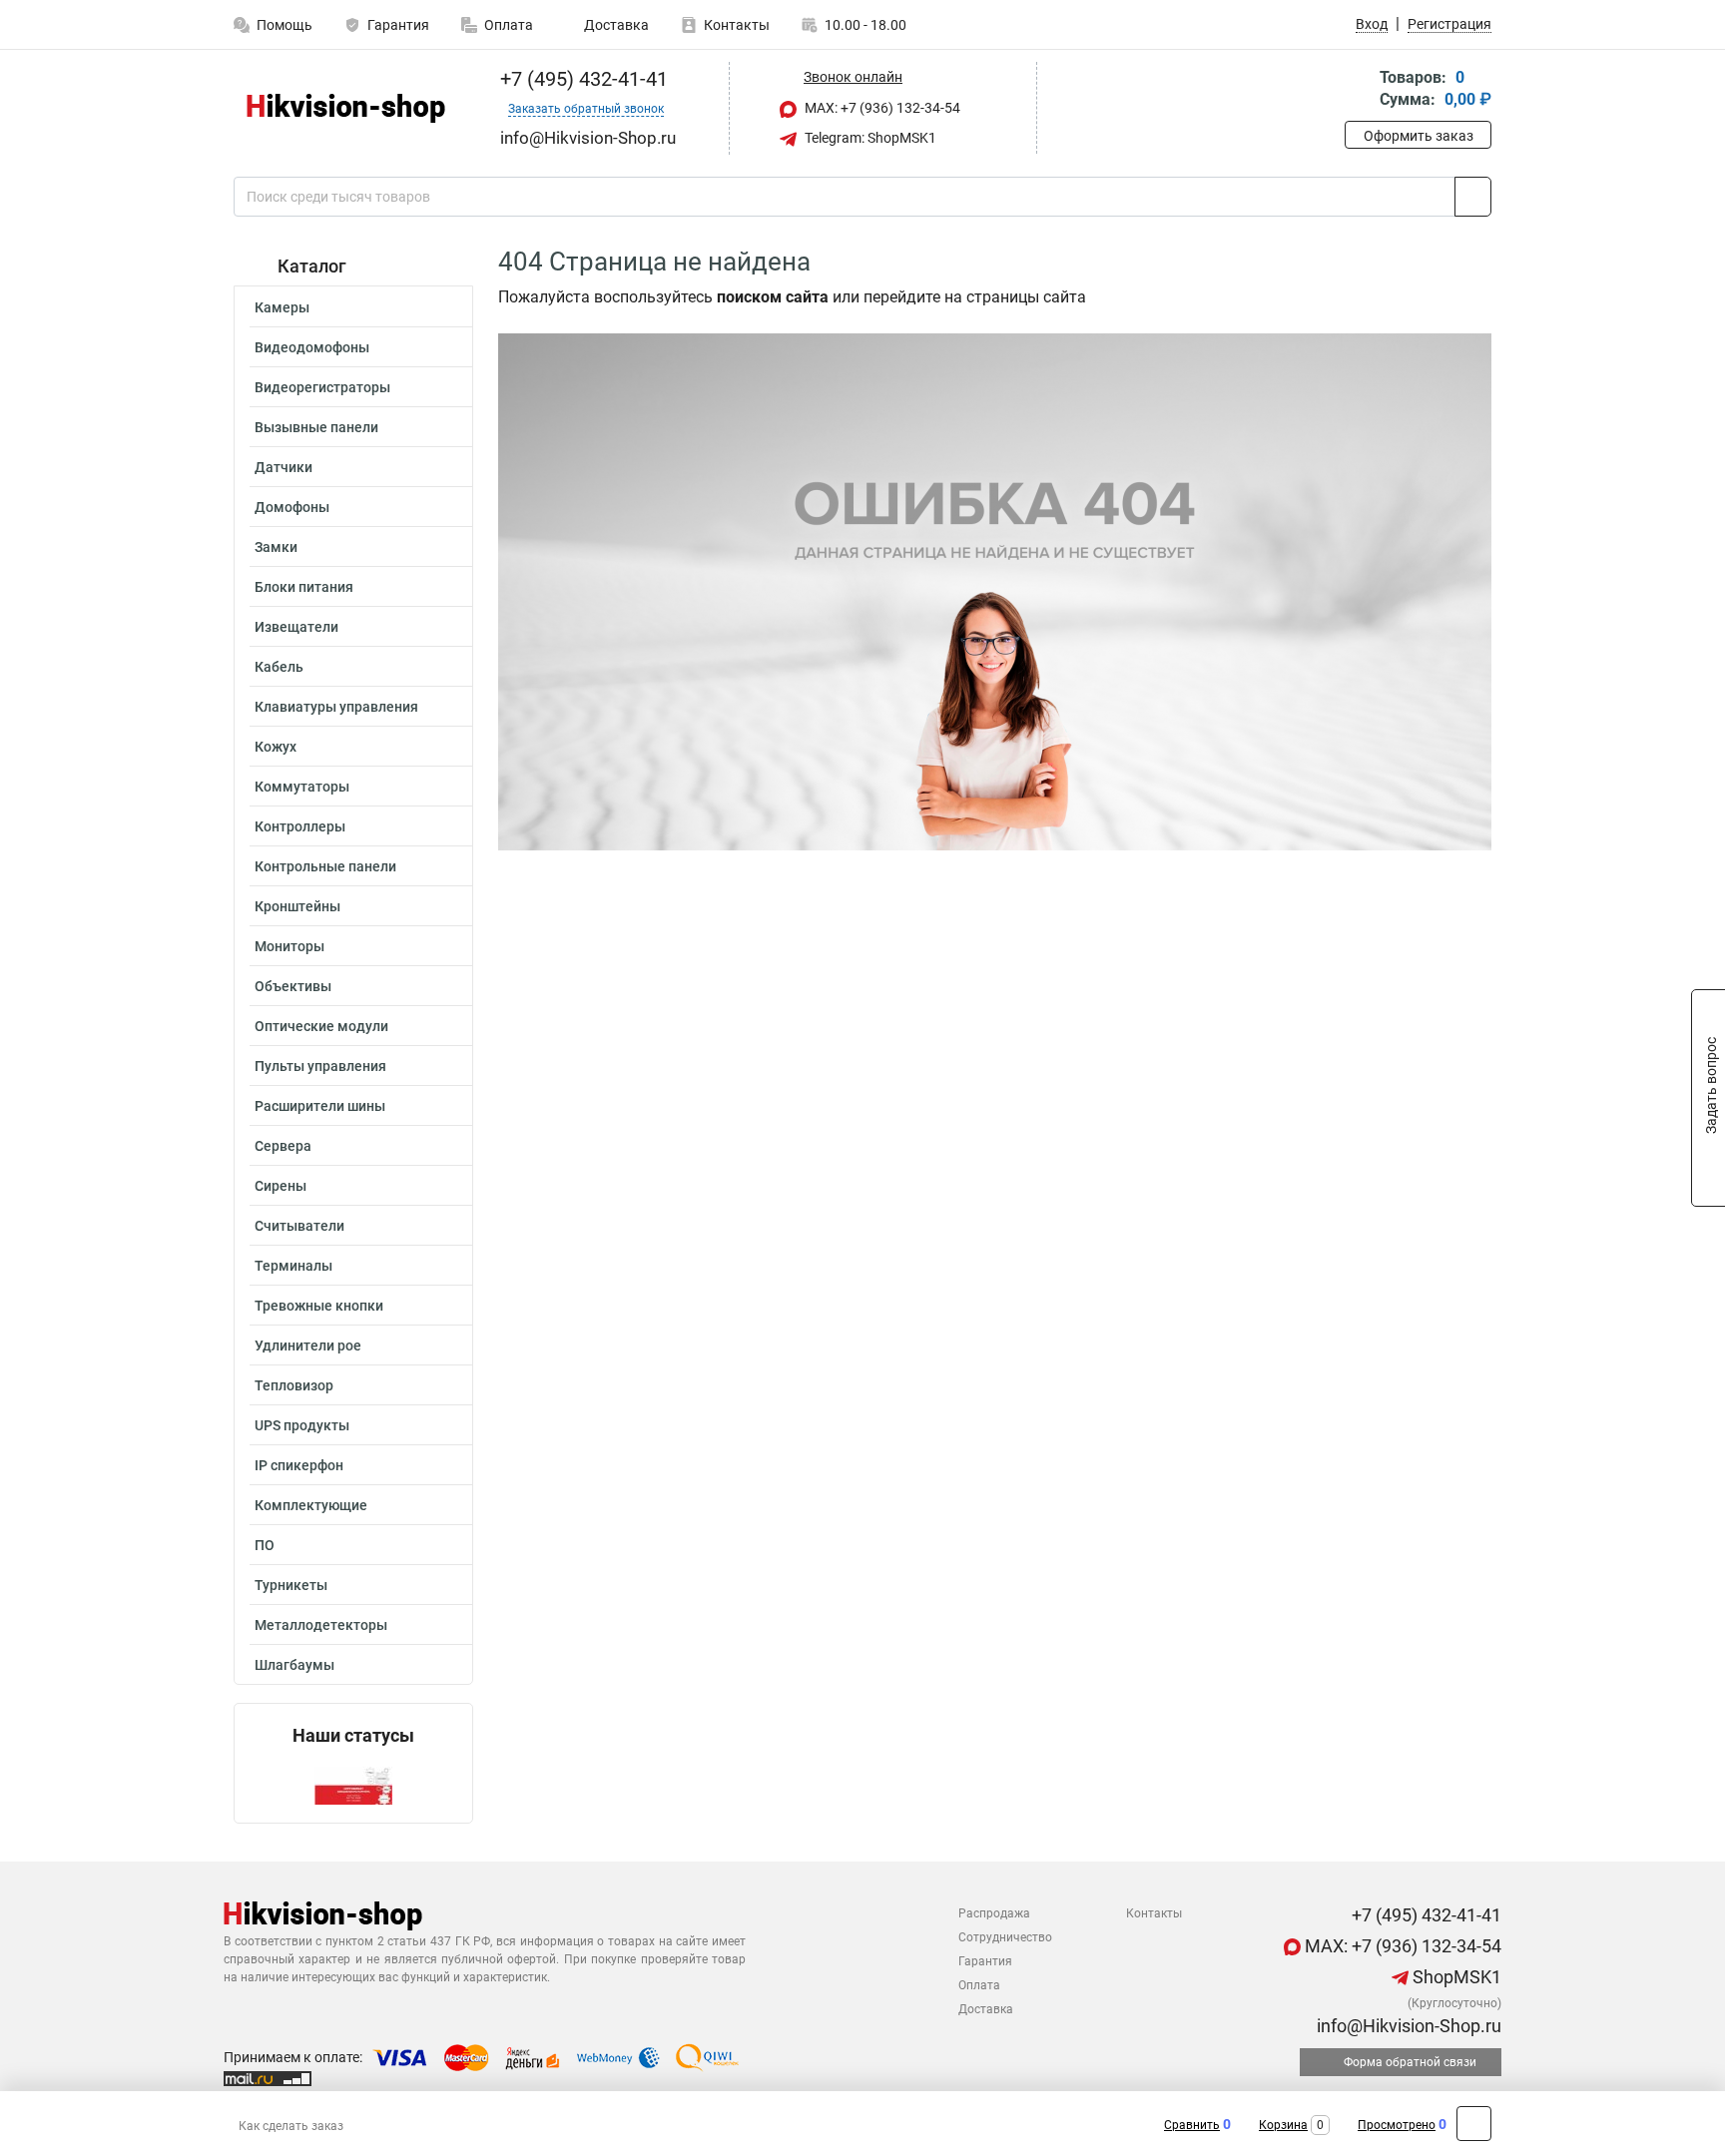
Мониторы (289, 946)
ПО (265, 1545)
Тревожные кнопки (319, 1306)
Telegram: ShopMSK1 (869, 138)
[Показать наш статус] (353, 1784)
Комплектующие (311, 1505)
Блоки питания (304, 587)
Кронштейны (297, 906)
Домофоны (292, 507)
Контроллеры (300, 826)
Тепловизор (294, 1385)
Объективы (293, 986)
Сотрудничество (1005, 1937)
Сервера (283, 1146)
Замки (276, 547)
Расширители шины (320, 1106)
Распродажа (994, 1913)
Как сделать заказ (291, 2126)
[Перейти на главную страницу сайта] (346, 108)
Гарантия (398, 25)
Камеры (282, 307)
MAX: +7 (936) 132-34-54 (881, 108)
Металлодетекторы (321, 1625)
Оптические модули (321, 1026)
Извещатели (296, 627)
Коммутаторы (302, 787)
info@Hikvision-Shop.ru (1407, 2026)
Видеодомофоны (312, 347)
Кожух (276, 747)
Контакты (737, 25)
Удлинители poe (308, 1346)
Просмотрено (1397, 2125)
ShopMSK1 (1455, 1977)
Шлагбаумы (294, 1665)
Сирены (281, 1186)
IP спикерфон (299, 1465)
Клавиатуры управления (336, 707)
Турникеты (291, 1585)
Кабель (279, 667)
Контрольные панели (325, 866)
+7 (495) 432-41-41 (581, 79)
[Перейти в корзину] (1359, 90)
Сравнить (1192, 2125)
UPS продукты (302, 1425)
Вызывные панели (316, 427)
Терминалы (293, 1266)
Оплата (509, 25)
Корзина (1283, 2125)
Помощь (285, 25)
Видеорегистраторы (322, 387)
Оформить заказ (1419, 136)
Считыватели (299, 1226)
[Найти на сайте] (1473, 197)
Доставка (615, 25)
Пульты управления (320, 1066)
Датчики (284, 467)
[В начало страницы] (1474, 2124)
